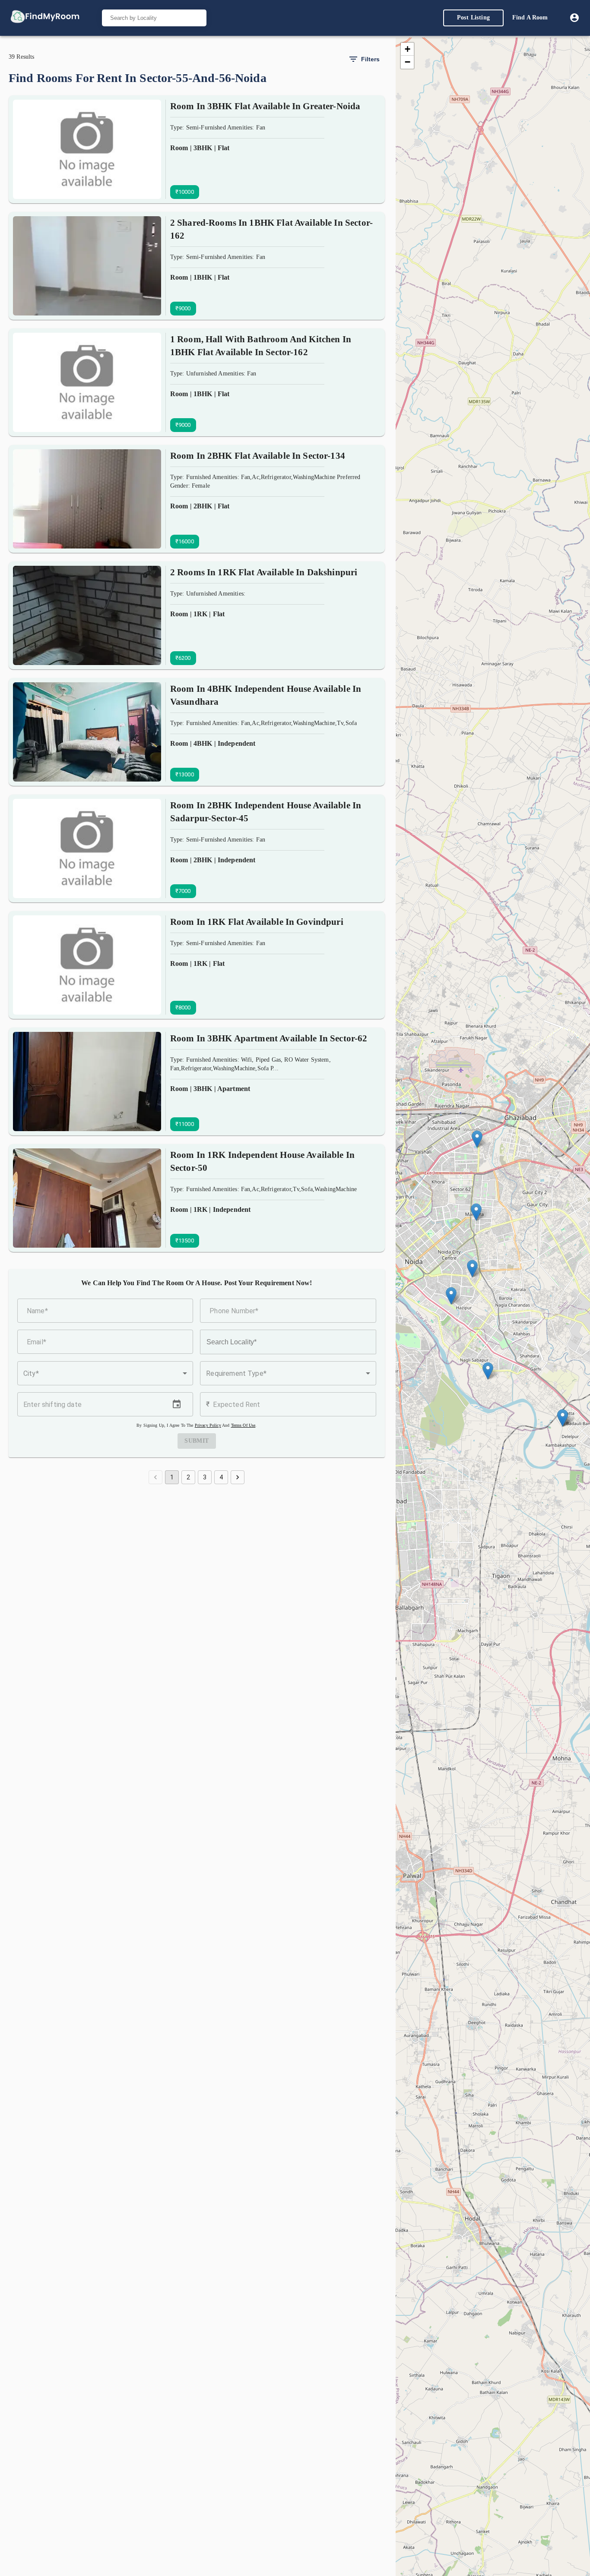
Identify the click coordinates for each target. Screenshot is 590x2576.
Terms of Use (243, 1425)
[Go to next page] (238, 1477)
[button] (105, 1373)
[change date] (177, 1404)
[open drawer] (45, 18)
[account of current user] (574, 18)
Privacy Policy (208, 1425)
